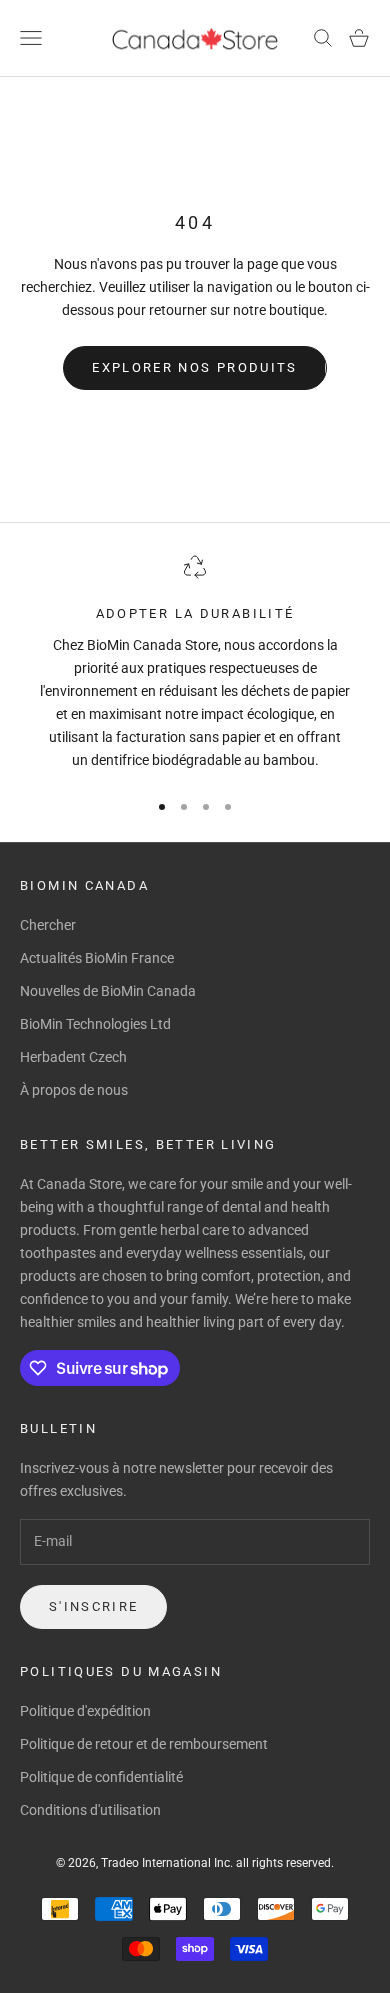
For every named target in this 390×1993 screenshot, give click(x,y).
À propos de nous (74, 1090)
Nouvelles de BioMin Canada (108, 991)
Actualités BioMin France (97, 958)
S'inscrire (93, 1606)
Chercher (48, 925)
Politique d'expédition (85, 1711)
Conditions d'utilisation (90, 1810)
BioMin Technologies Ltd (95, 1024)
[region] (195, 663)
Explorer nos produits (194, 367)
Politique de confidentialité (101, 1777)
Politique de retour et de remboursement (144, 1744)
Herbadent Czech (73, 1057)
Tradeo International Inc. (168, 1863)
